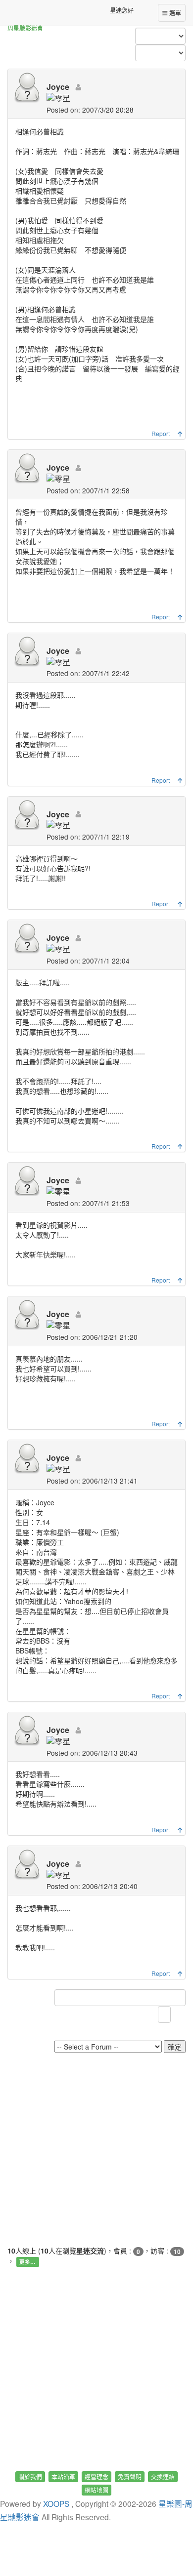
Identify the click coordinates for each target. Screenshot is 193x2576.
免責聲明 (130, 2476)
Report (161, 433)
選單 (174, 13)
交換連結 (163, 2476)
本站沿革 (63, 2476)
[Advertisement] (96, 2149)
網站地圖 (96, 2490)
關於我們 (30, 2476)
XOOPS (56, 2503)
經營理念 (96, 2476)
